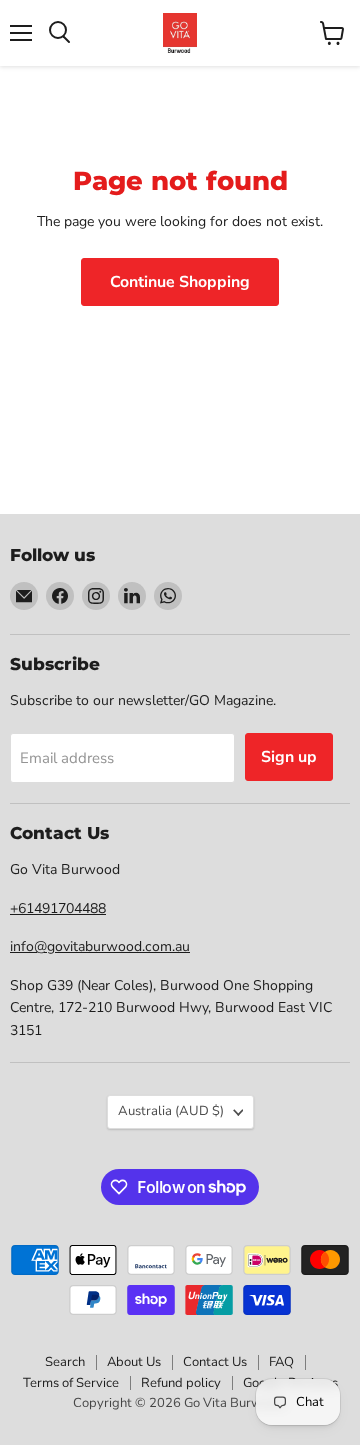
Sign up (289, 757)
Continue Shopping (180, 282)
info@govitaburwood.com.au (100, 946)
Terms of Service (71, 1383)
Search (65, 1362)
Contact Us (215, 1362)
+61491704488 (58, 908)
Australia (171, 1111)
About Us (134, 1362)
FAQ (281, 1362)
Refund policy (181, 1383)
